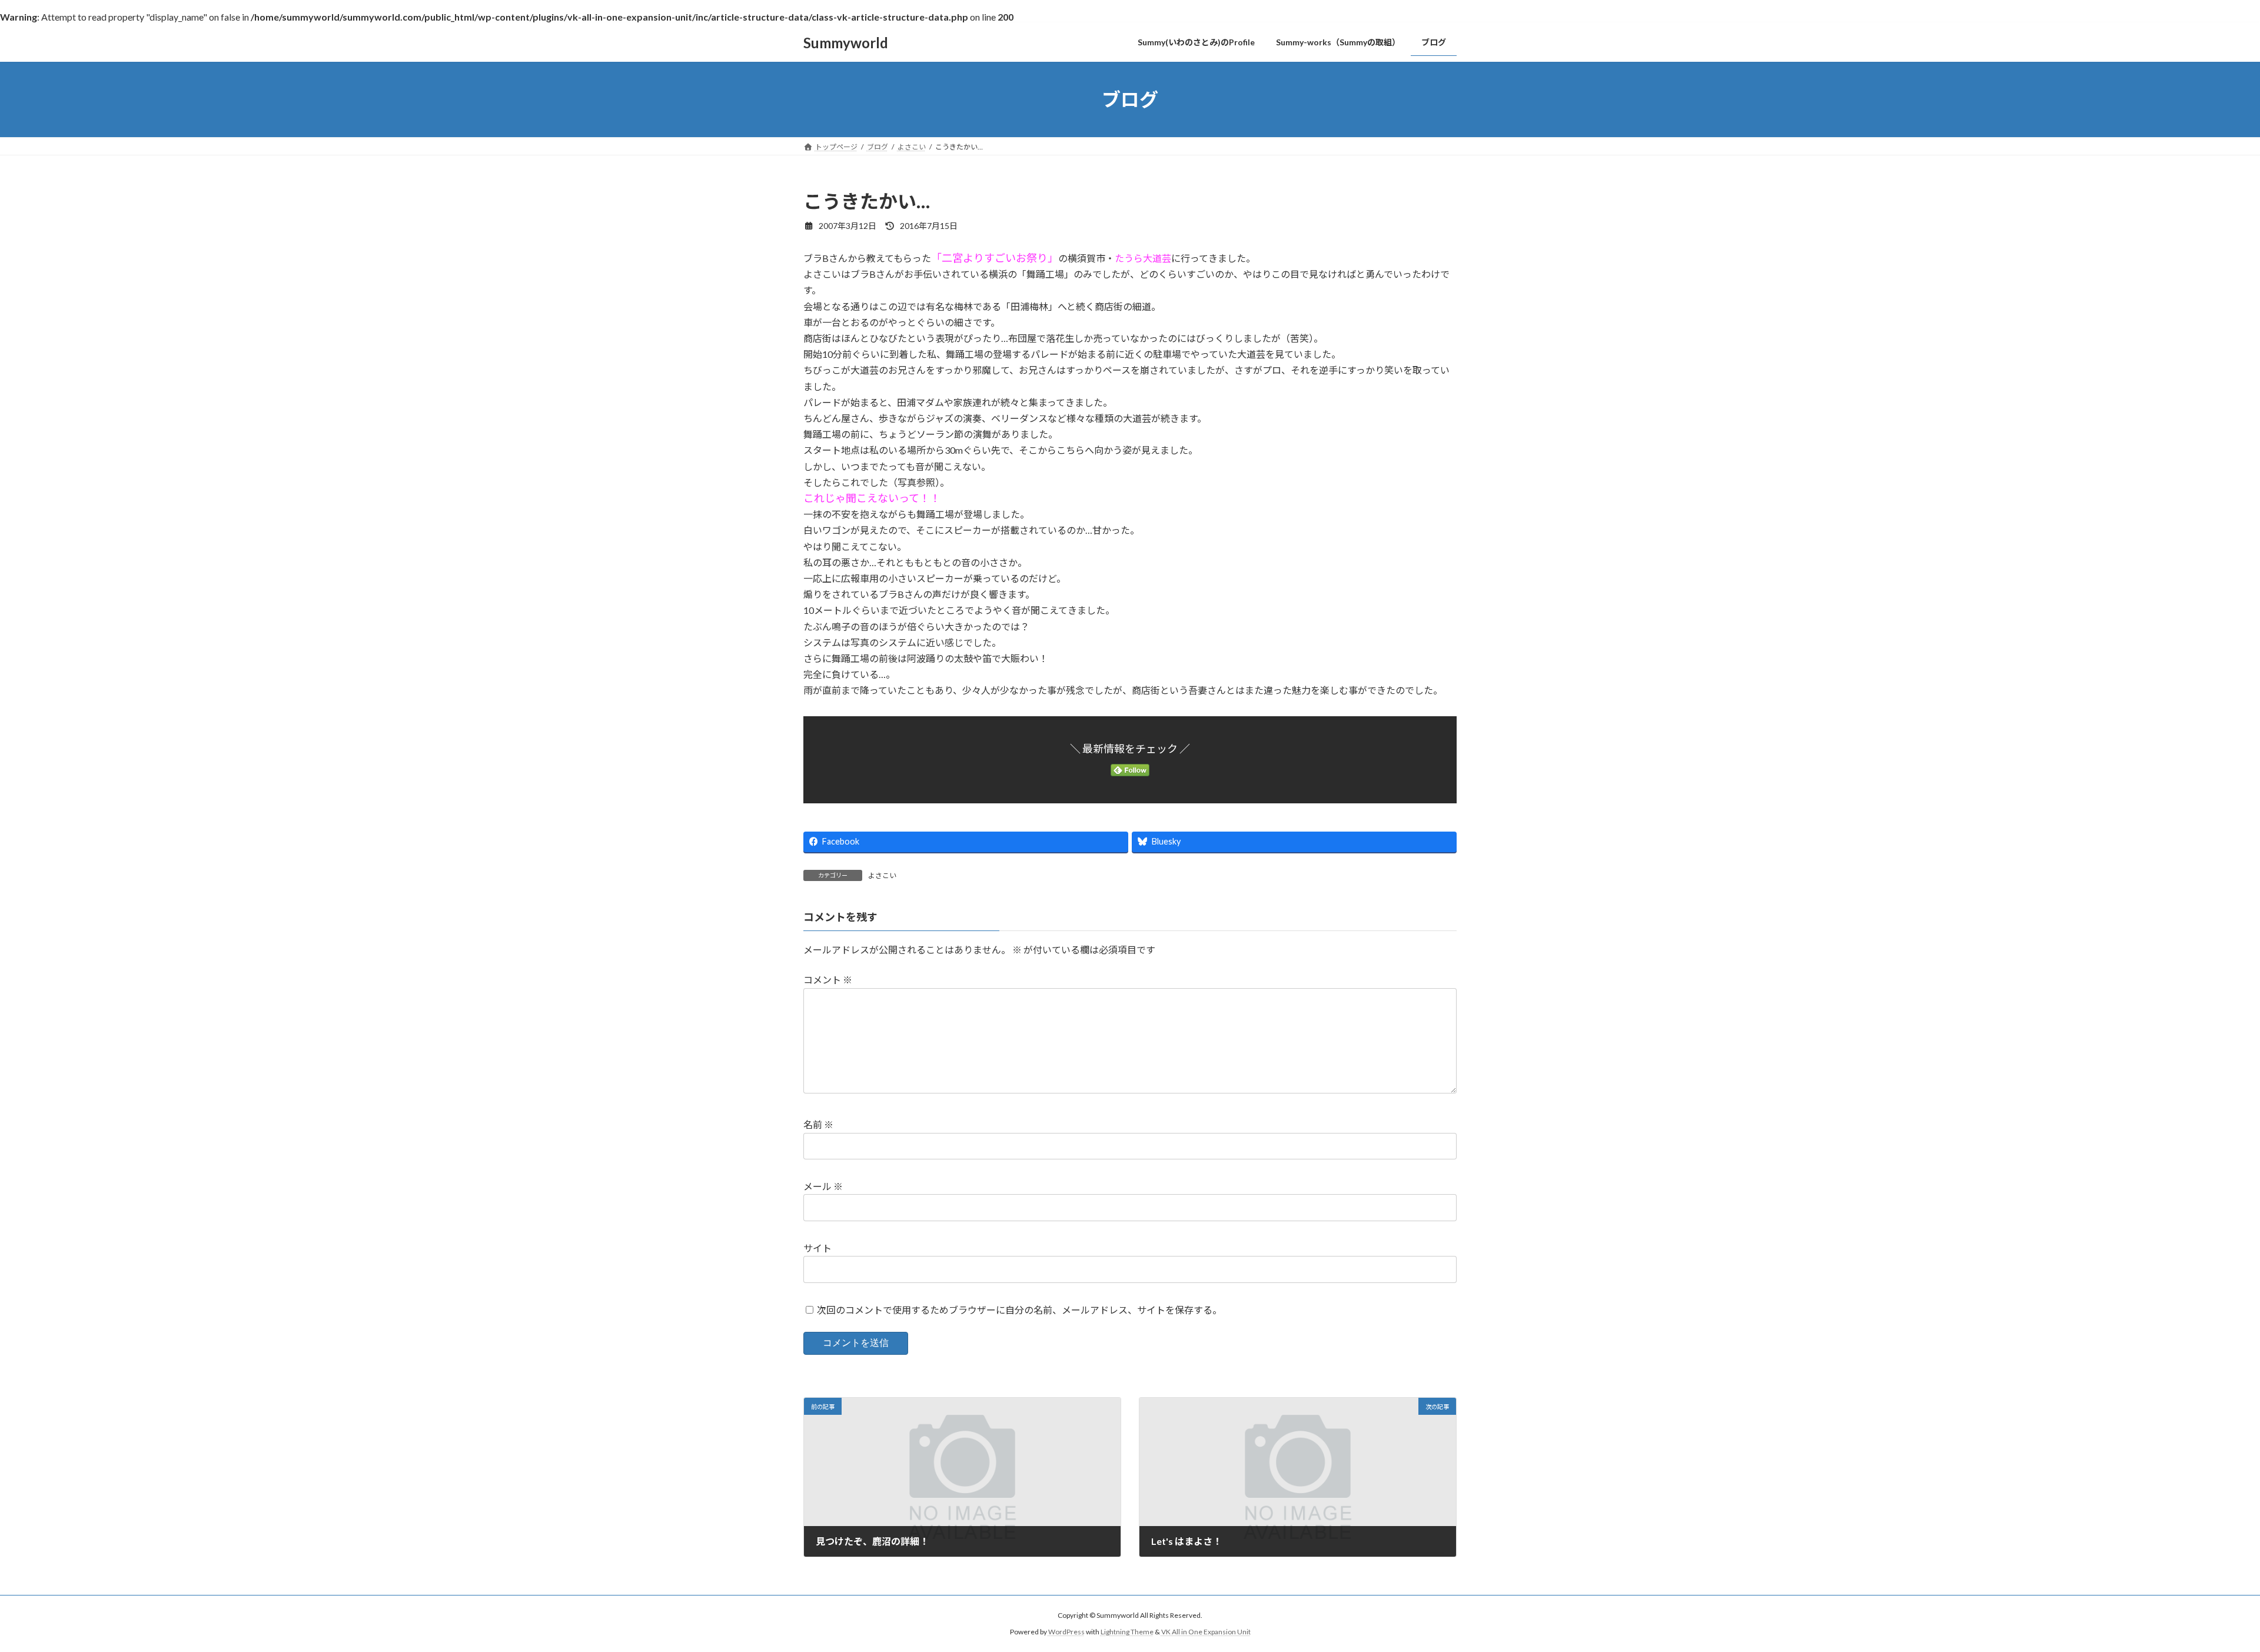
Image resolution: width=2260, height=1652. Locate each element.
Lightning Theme (1127, 1632)
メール (823, 1186)
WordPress (1066, 1632)
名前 (818, 1124)
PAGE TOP (2201, 1591)
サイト (817, 1248)
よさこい (882, 875)
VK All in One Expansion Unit (1206, 1632)
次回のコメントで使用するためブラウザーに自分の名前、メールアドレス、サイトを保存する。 (1019, 1310)
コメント (828, 980)
